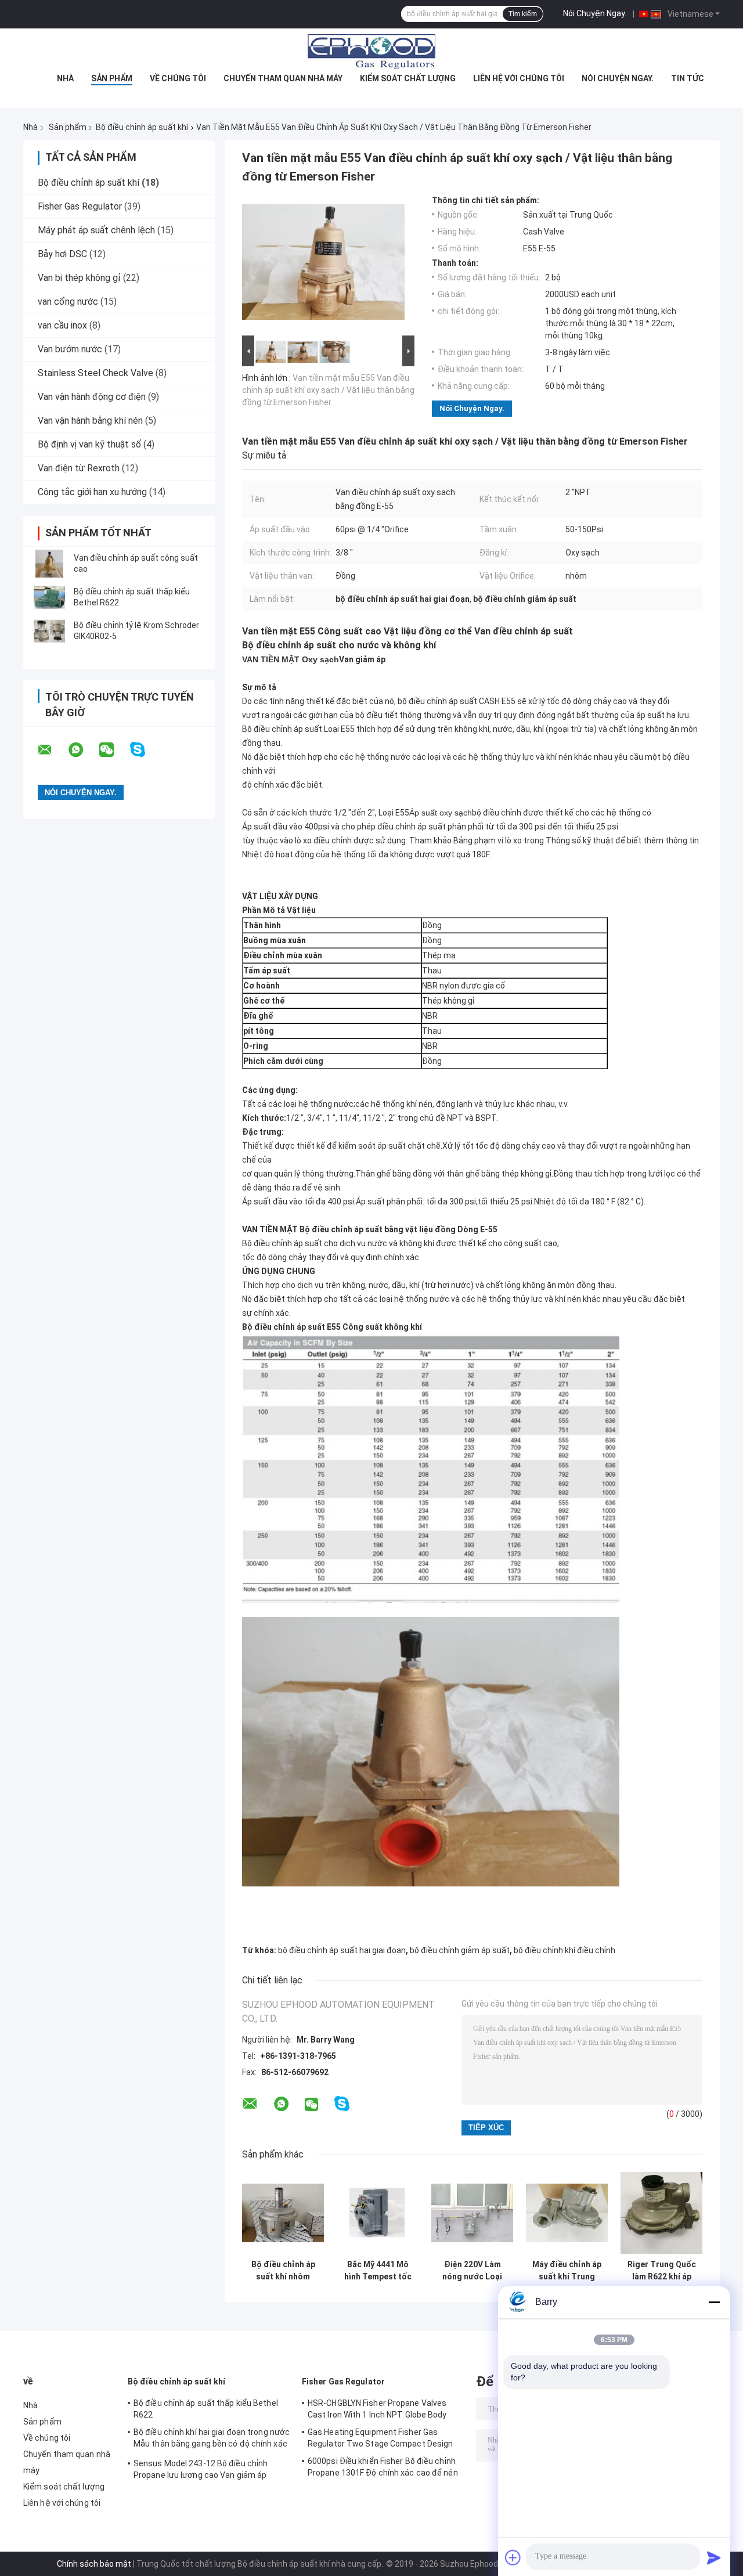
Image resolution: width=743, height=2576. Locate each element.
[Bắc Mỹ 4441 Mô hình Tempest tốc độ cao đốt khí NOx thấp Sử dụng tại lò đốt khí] (378, 2213)
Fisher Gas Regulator (80, 206)
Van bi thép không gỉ (79, 278)
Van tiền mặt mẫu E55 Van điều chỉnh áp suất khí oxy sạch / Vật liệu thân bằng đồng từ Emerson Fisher (328, 390)
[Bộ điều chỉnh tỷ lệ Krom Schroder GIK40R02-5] (49, 631)
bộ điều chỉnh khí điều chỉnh (565, 1950)
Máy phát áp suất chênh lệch (96, 230)
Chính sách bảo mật (94, 2564)
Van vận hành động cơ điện (92, 397)
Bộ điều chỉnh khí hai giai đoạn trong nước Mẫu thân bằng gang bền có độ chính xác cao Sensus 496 (212, 2440)
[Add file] (513, 2557)
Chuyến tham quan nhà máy (283, 78)
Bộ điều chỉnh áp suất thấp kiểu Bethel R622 (206, 2409)
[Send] (714, 2557)
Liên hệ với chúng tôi (519, 78)
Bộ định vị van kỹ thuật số (89, 444)
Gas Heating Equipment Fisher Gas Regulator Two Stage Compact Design (380, 2438)
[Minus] (714, 2302)
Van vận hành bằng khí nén (90, 421)
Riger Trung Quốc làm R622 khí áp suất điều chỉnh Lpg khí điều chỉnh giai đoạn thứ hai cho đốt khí (661, 2271)
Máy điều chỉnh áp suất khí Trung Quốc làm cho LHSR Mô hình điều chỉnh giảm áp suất (567, 2271)
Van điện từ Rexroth (79, 468)
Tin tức (688, 78)
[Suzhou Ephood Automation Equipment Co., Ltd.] (371, 52)
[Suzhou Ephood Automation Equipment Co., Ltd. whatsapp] (83, 750)
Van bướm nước (70, 349)
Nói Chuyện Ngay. (595, 13)
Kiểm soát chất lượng (408, 78)
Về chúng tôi (178, 78)
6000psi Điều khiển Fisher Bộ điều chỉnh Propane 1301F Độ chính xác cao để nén (383, 2467)
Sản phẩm (112, 78)
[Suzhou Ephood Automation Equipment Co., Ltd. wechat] (114, 750)
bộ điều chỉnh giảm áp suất (460, 1950)
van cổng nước (68, 302)
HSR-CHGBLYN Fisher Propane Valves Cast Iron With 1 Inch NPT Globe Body (377, 2409)
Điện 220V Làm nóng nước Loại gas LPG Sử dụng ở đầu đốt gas (472, 2271)
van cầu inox (62, 325)
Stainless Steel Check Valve (95, 373)
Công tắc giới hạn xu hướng (92, 492)
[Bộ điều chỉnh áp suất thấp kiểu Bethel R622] (49, 597)
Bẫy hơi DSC (62, 254)
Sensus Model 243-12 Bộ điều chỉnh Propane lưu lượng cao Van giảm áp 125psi (201, 2471)
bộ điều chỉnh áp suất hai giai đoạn (342, 1950)
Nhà (65, 78)
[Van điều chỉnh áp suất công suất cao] (49, 564)
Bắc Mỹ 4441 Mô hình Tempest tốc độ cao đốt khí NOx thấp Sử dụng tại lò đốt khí (378, 2271)
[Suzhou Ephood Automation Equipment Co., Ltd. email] (52, 750)
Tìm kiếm (523, 14)
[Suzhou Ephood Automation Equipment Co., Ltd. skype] (145, 750)
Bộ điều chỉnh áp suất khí (142, 127)
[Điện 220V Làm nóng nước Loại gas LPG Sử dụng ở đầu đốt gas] (472, 2213)
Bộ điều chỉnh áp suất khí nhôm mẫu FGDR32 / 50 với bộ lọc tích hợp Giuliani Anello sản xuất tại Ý (283, 2271)
